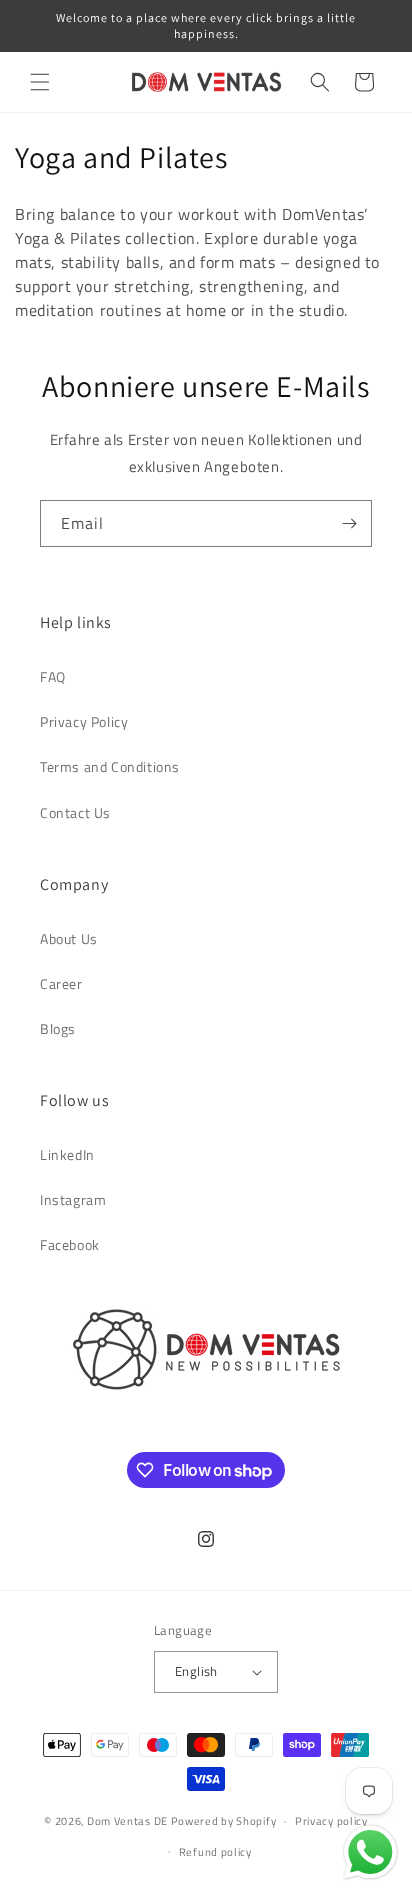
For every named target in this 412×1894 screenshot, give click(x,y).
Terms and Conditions (110, 766)
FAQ (53, 676)
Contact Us (75, 812)
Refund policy (215, 1852)
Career (61, 983)
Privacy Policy (84, 721)
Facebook (70, 1244)
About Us (69, 938)
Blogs (58, 1028)
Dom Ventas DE (127, 1821)
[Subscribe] (349, 523)
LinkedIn (67, 1154)
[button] (40, 82)
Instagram (73, 1199)
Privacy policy (331, 1821)
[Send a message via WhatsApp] (370, 1852)
